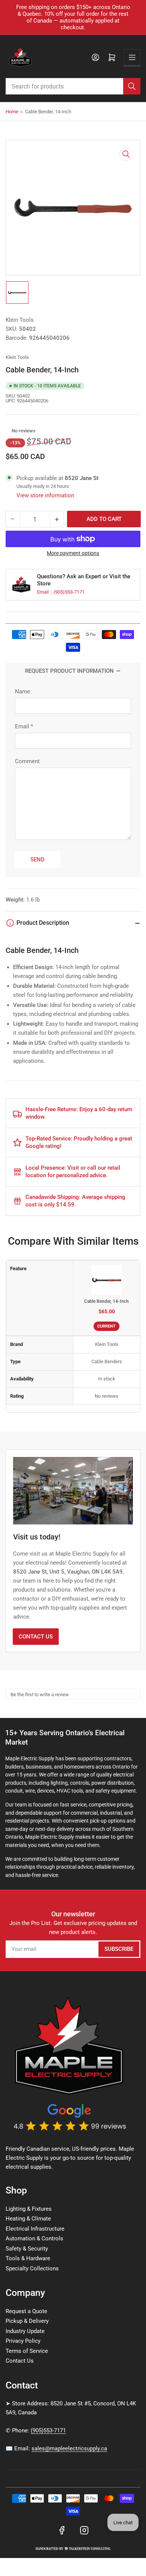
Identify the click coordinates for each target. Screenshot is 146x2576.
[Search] (132, 86)
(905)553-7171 (69, 592)
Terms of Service (27, 2351)
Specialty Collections (32, 2268)
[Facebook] (62, 2530)
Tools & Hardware (28, 2258)
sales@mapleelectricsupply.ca (69, 2448)
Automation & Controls (34, 2238)
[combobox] (73, 86)
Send (37, 860)
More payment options (73, 553)
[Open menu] (132, 57)
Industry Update (25, 2331)
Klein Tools (20, 320)
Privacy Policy (23, 2341)
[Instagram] (84, 2530)
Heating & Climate (28, 2219)
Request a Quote (26, 2311)
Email (43, 592)
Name (22, 692)
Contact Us (36, 1637)
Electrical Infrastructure (35, 2229)
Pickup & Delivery (27, 2321)
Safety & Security (27, 2249)
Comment (27, 761)
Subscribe (119, 1949)
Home (12, 112)
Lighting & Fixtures (29, 2209)
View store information (45, 495)
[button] (8, 431)
